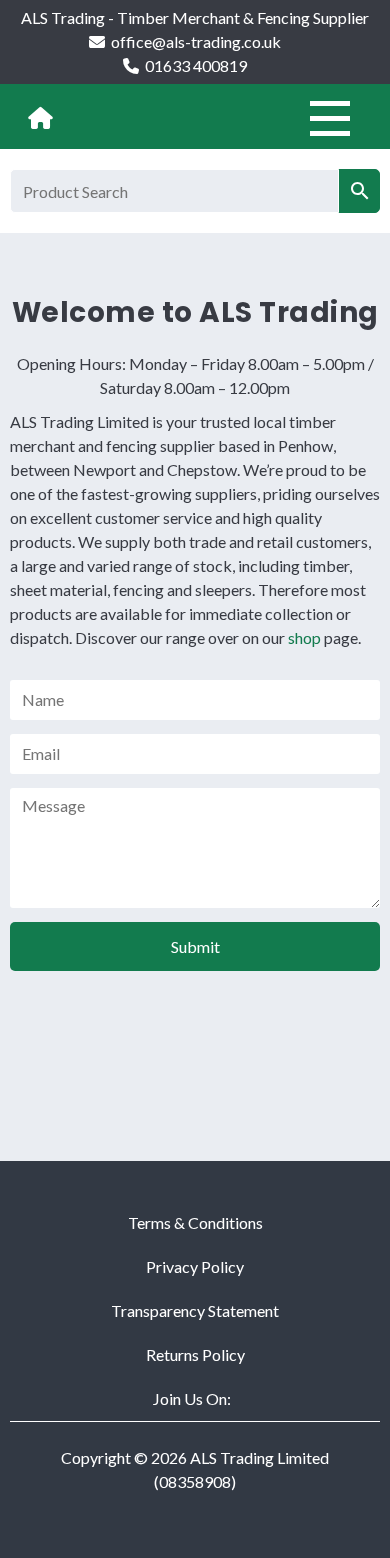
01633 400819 (196, 65)
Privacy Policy (195, 1266)
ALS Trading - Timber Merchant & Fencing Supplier (195, 17)
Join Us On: (192, 1398)
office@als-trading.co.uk (196, 41)
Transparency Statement (195, 1310)
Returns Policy (195, 1354)
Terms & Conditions (195, 1222)
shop (304, 637)
